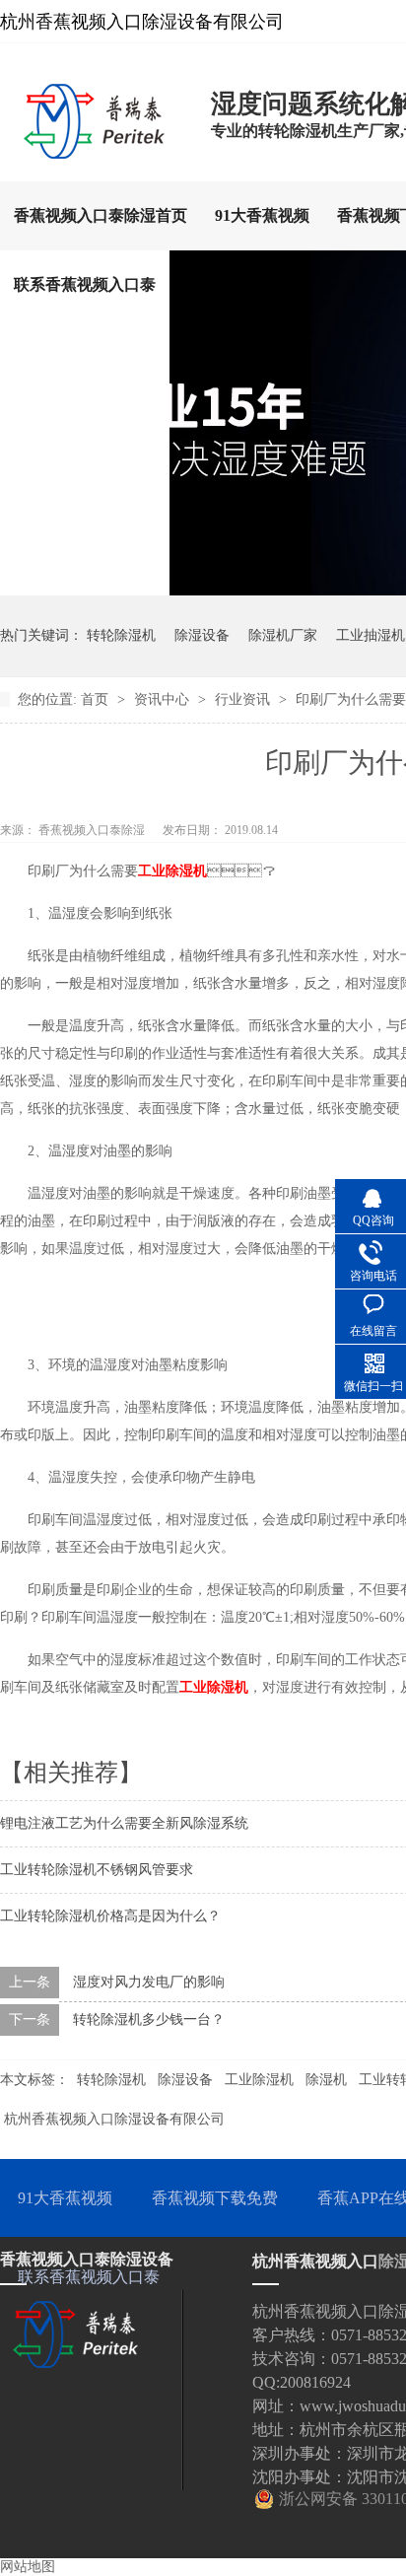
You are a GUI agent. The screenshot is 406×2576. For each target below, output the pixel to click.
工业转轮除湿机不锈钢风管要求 (97, 1870)
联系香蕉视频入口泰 (85, 284)
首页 (97, 699)
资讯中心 (164, 699)
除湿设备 (202, 635)
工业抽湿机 (371, 635)
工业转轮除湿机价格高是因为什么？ (110, 1916)
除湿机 (326, 2080)
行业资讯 (244, 699)
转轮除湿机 (121, 635)
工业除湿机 (172, 871)
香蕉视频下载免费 (215, 2198)
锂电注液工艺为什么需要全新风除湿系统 (124, 1823)
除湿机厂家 (283, 635)
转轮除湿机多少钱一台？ (149, 2019)
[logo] (96, 153)
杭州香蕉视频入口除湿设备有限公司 (114, 2119)
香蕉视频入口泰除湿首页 (101, 215)
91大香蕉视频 (262, 215)
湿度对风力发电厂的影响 (149, 1982)
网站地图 (28, 2567)
